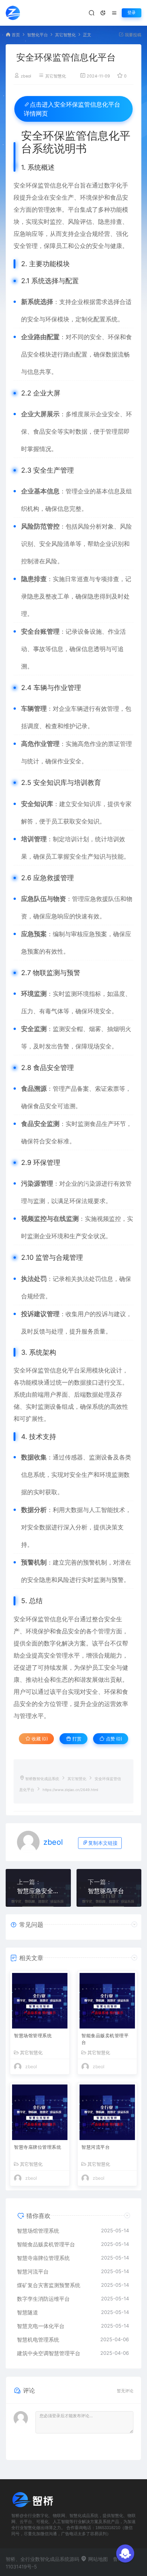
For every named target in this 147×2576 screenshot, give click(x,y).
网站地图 (97, 2559)
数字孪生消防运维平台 (43, 2299)
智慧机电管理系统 (38, 2339)
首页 (16, 35)
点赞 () (113, 1739)
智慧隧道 (28, 2312)
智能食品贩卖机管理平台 (105, 2039)
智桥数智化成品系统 (42, 1779)
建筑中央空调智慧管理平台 (49, 2353)
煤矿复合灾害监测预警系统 (49, 2285)
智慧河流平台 (96, 2147)
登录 (132, 13)
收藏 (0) (39, 1739)
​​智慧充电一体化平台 (41, 2326)
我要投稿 (132, 35)
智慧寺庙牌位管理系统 (38, 2147)
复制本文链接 (103, 1843)
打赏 (76, 1739)
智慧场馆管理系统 (33, 2036)
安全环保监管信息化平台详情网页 (72, 109)
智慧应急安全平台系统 (38, 1891)
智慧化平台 (38, 35)
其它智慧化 (65, 35)
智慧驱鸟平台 (106, 1891)
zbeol (26, 76)
